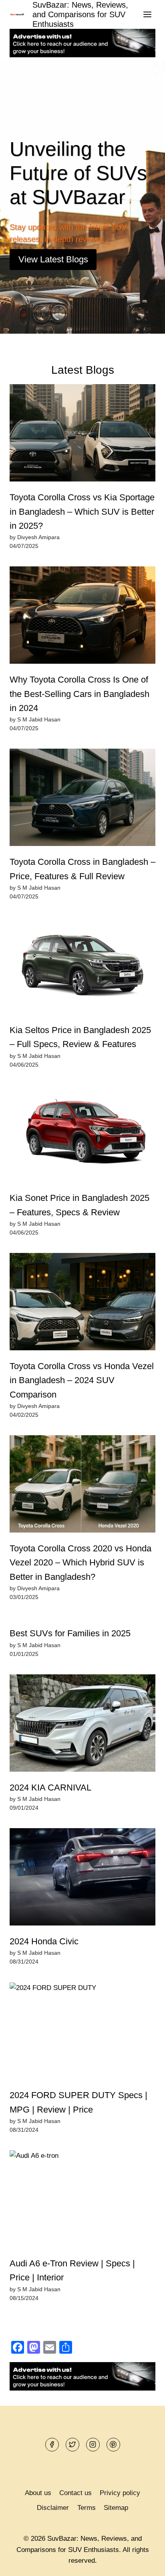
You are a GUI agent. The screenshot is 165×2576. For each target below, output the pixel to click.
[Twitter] (72, 2445)
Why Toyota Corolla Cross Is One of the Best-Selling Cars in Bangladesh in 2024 (79, 682)
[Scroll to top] (145, 2564)
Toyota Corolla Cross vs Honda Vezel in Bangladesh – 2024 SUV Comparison (82, 1368)
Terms (87, 2508)
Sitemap (116, 2508)
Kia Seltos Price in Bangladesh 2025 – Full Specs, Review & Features (80, 1025)
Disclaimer (53, 2508)
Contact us (75, 2493)
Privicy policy (120, 2493)
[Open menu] (147, 14)
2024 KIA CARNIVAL (50, 1775)
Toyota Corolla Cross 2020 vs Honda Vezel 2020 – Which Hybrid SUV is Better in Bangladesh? (80, 1551)
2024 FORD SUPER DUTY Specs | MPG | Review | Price (78, 2090)
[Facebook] (52, 2445)
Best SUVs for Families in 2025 (70, 1621)
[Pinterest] (113, 2445)
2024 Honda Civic (44, 1929)
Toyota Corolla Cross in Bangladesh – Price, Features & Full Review (82, 857)
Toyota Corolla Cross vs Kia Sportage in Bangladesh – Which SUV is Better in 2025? (82, 499)
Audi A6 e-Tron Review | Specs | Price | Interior (72, 2258)
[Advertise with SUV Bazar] (82, 55)
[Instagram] (93, 2445)
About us (38, 2493)
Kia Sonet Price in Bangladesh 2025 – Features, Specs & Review (79, 1193)
